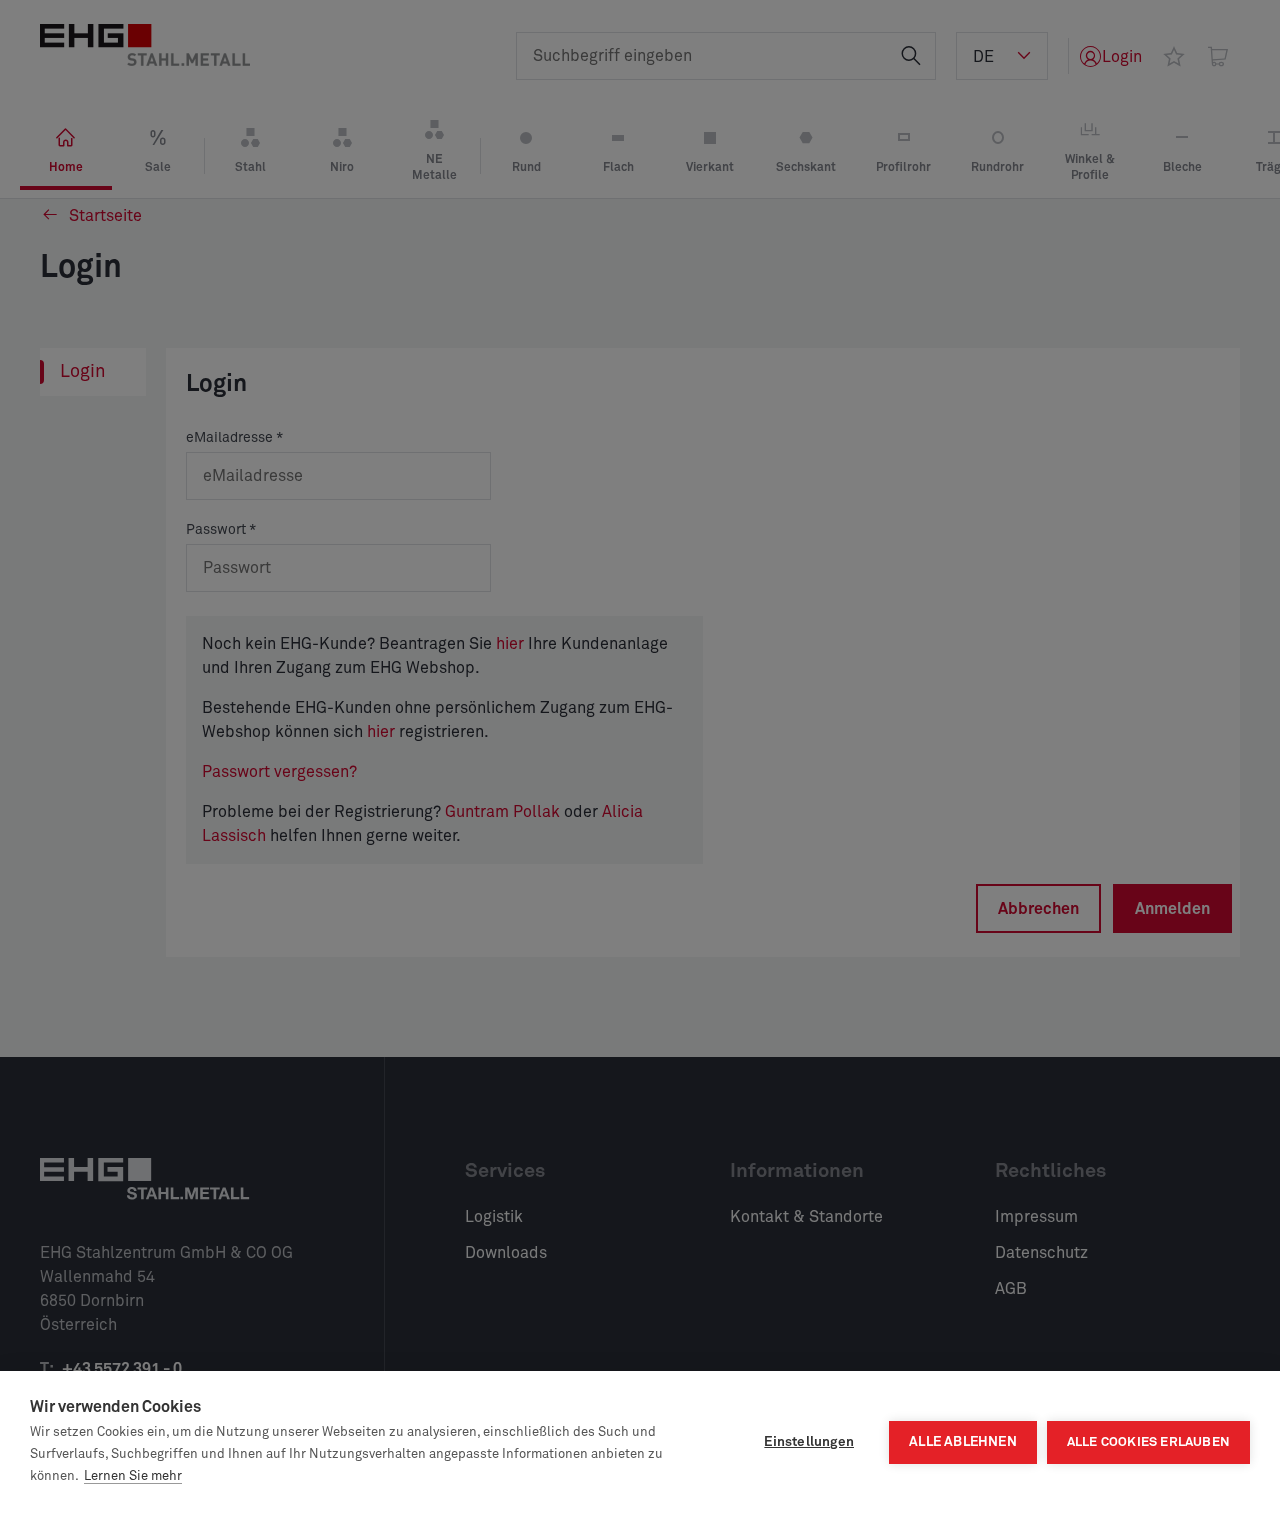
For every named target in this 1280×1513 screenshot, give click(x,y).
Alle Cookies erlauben (1148, 1442)
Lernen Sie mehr (133, 1476)
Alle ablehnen (963, 1442)
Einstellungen (809, 1442)
